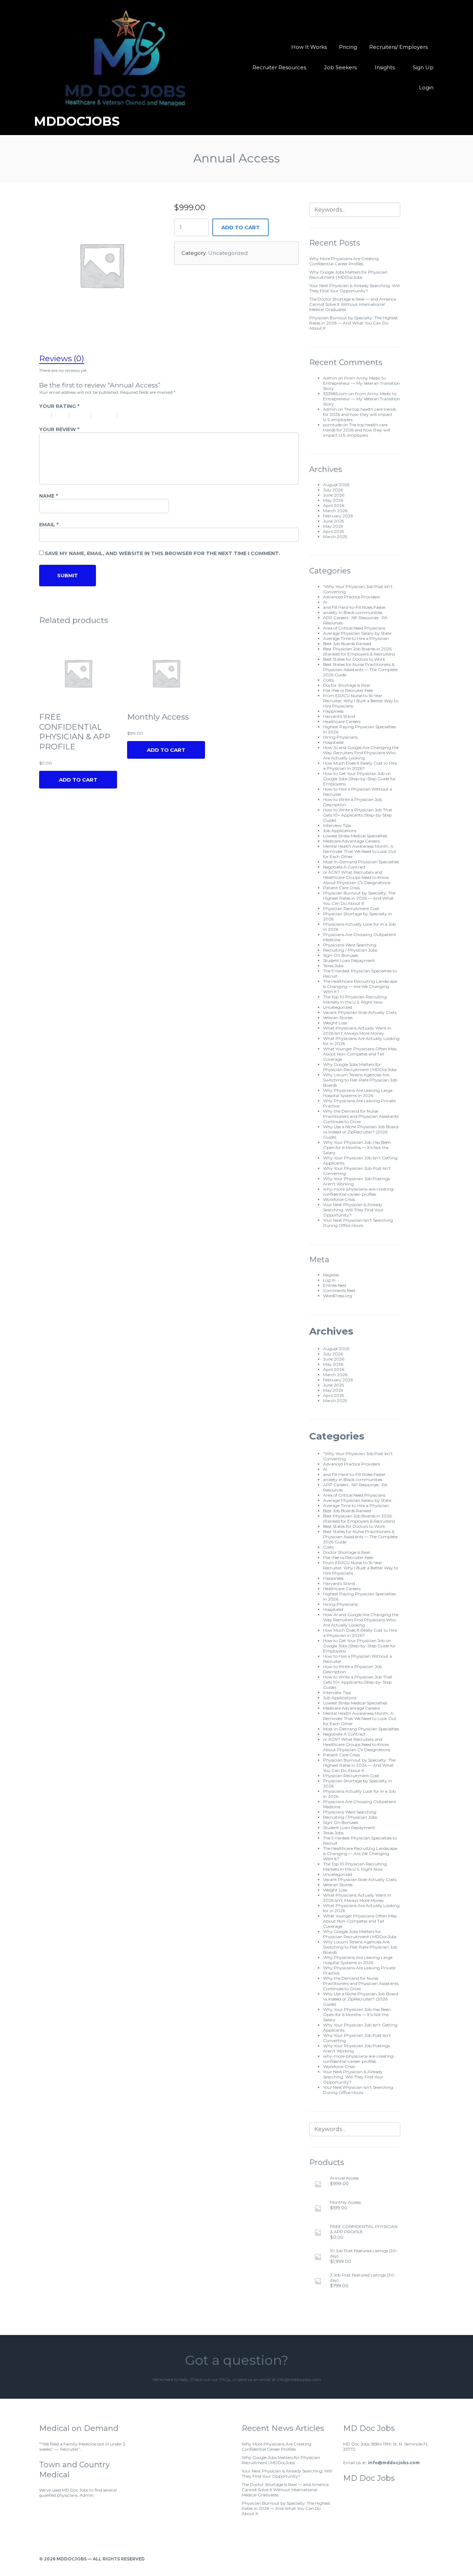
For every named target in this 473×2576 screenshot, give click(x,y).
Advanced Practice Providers (351, 597)
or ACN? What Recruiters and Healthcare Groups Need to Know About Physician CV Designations (357, 877)
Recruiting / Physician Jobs (350, 950)
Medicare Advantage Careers (351, 841)
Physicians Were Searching (350, 945)
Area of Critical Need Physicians (354, 628)
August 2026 (336, 485)
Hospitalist (333, 742)
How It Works (309, 47)
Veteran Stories (338, 1018)
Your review (59, 429)
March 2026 (335, 511)
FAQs (225, 2379)
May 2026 (333, 500)
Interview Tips (337, 825)
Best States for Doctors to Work (354, 659)
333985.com (335, 394)
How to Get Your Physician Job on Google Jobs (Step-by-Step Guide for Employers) (359, 779)
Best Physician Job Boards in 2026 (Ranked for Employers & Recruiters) (359, 651)
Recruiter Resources (279, 67)
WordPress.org (338, 1296)
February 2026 (338, 516)
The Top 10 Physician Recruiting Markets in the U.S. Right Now (355, 999)
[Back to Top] (431, 2559)
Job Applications (340, 831)
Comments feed (339, 1290)
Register (331, 1275)
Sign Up (423, 67)
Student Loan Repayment (349, 960)
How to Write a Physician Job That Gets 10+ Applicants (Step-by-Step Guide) (358, 815)
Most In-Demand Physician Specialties (361, 862)
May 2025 (333, 526)
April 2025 (333, 531)
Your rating (59, 406)
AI (325, 602)
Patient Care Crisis (341, 888)
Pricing (348, 47)
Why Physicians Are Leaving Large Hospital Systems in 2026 (358, 1093)
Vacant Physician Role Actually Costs (360, 1012)
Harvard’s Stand (339, 716)
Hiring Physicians (340, 737)
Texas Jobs (333, 966)
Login (426, 87)
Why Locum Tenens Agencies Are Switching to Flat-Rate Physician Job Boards (360, 1080)
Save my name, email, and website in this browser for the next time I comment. (162, 553)
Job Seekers (340, 67)
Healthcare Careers (342, 721)
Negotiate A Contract (344, 867)
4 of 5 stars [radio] (107, 415)
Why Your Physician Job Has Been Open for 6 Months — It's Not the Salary (357, 1147)
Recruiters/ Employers (398, 47)
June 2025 (333, 521)
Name (48, 496)
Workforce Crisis (339, 1199)
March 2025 (335, 537)
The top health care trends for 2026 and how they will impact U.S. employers (360, 414)
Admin (330, 378)
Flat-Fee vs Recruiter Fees (348, 690)
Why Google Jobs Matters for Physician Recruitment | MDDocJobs (348, 275)
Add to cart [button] (166, 750)
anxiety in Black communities (353, 612)
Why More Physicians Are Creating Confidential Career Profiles (344, 261)
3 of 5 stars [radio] (83, 415)
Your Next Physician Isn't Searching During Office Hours (358, 1223)
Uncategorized (228, 253)
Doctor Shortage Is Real (346, 685)
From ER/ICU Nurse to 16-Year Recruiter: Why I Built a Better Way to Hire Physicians (361, 701)
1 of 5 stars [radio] (47, 415)
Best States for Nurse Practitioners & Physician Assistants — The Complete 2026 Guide (360, 670)
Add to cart (240, 227)
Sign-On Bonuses (341, 955)
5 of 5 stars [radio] (135, 415)
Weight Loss (335, 1023)
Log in (329, 1280)
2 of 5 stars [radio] (63, 415)
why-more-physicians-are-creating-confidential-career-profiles (359, 1192)
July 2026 (333, 490)
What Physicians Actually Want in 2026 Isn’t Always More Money (357, 1031)
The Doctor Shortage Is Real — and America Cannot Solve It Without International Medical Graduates (353, 304)
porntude (332, 425)
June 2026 (334, 495)
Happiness (333, 711)
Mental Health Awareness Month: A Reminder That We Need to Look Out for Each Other (360, 851)
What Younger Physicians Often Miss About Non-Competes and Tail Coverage (360, 1054)
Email (49, 525)
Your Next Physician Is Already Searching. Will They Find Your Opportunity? (354, 288)
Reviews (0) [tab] (62, 358)
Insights (385, 67)
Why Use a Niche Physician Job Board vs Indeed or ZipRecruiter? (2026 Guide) (361, 1132)
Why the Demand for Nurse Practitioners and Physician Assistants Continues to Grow (361, 1116)
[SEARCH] (391, 210)
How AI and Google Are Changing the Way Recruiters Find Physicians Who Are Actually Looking (361, 753)
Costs (328, 680)
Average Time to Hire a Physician (356, 638)
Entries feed (334, 1285)
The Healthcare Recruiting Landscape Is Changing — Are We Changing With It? (360, 986)
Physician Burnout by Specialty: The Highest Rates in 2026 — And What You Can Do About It (354, 323)
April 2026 (334, 505)
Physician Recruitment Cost (351, 908)
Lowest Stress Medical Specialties (355, 836)
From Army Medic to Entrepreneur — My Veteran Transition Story (362, 383)
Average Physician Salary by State (357, 633)
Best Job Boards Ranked (347, 644)
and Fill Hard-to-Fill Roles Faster (354, 607)
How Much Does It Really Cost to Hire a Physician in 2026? (360, 766)
